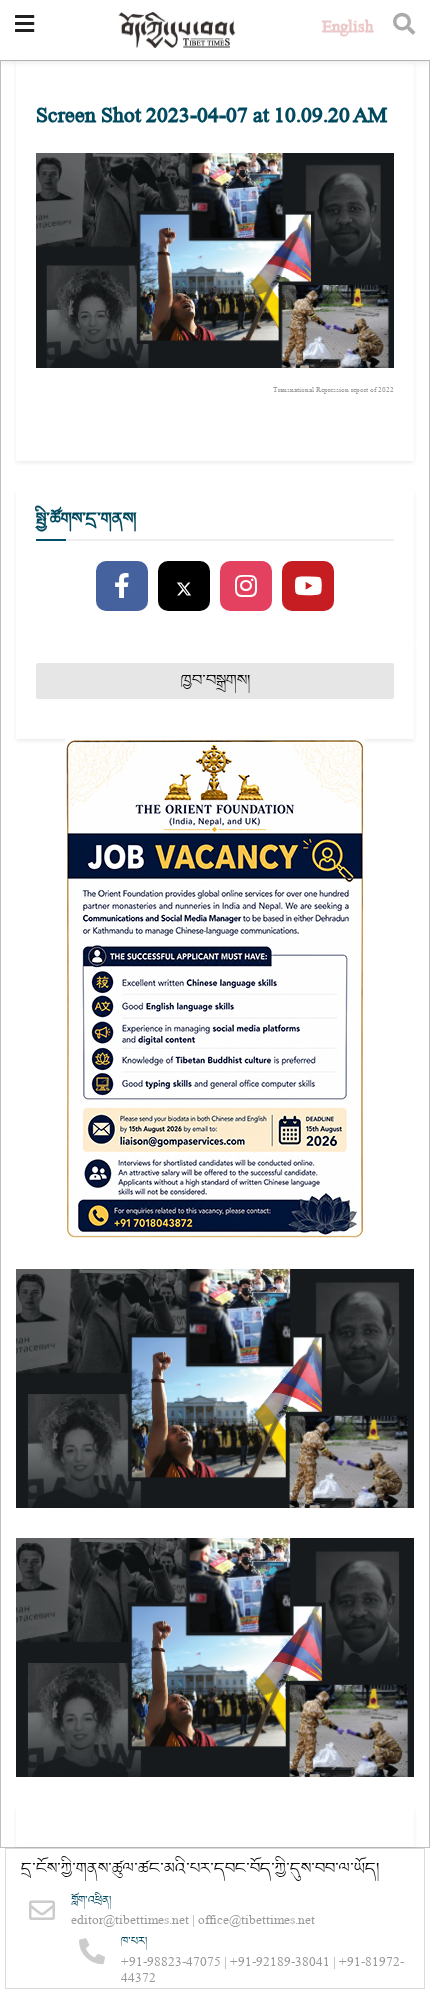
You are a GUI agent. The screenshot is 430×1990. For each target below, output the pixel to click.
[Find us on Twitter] (184, 587)
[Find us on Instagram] (246, 587)
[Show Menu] (24, 30)
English (347, 29)
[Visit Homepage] (178, 30)
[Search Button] (404, 30)
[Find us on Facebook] (122, 587)
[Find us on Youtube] (308, 587)
